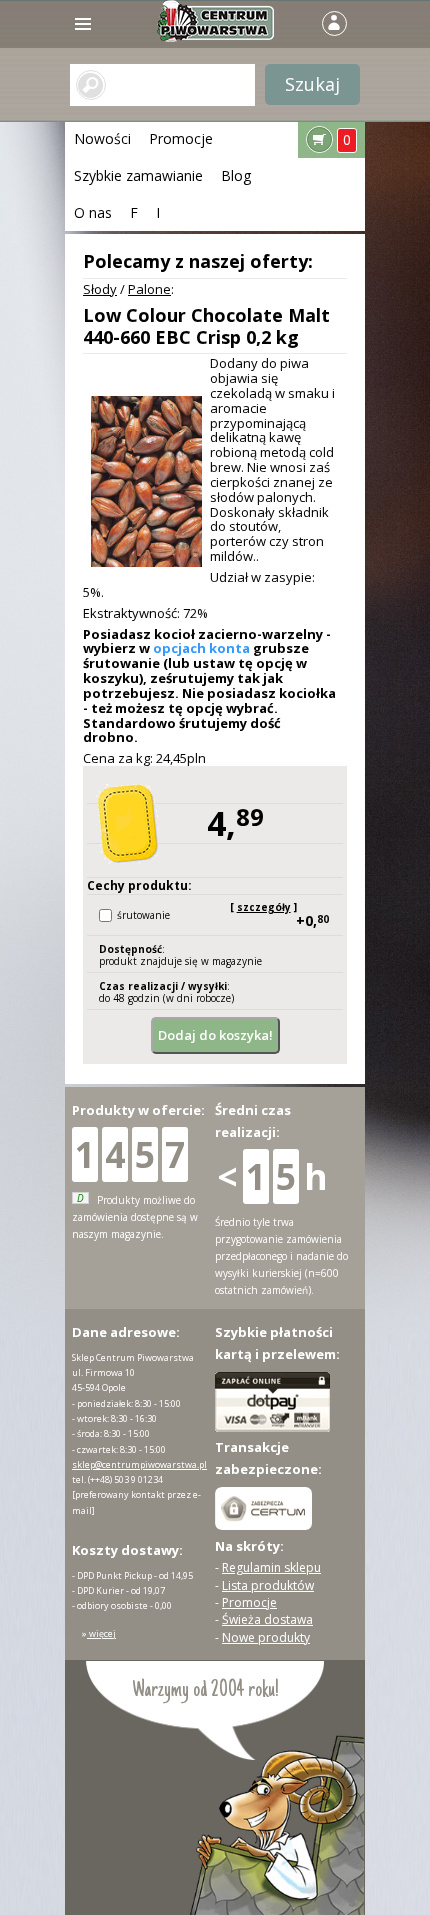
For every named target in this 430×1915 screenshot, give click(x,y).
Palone (149, 289)
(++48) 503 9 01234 (125, 1479)
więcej (101, 1633)
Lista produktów (268, 1585)
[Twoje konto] (334, 21)
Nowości (102, 138)
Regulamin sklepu (271, 1567)
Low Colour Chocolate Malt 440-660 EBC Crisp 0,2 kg (206, 326)
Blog (236, 175)
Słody (100, 289)
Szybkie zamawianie (138, 175)
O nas (93, 212)
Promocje (181, 138)
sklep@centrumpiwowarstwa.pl (139, 1464)
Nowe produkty (266, 1637)
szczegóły (264, 907)
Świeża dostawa (267, 1619)
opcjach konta (201, 648)
